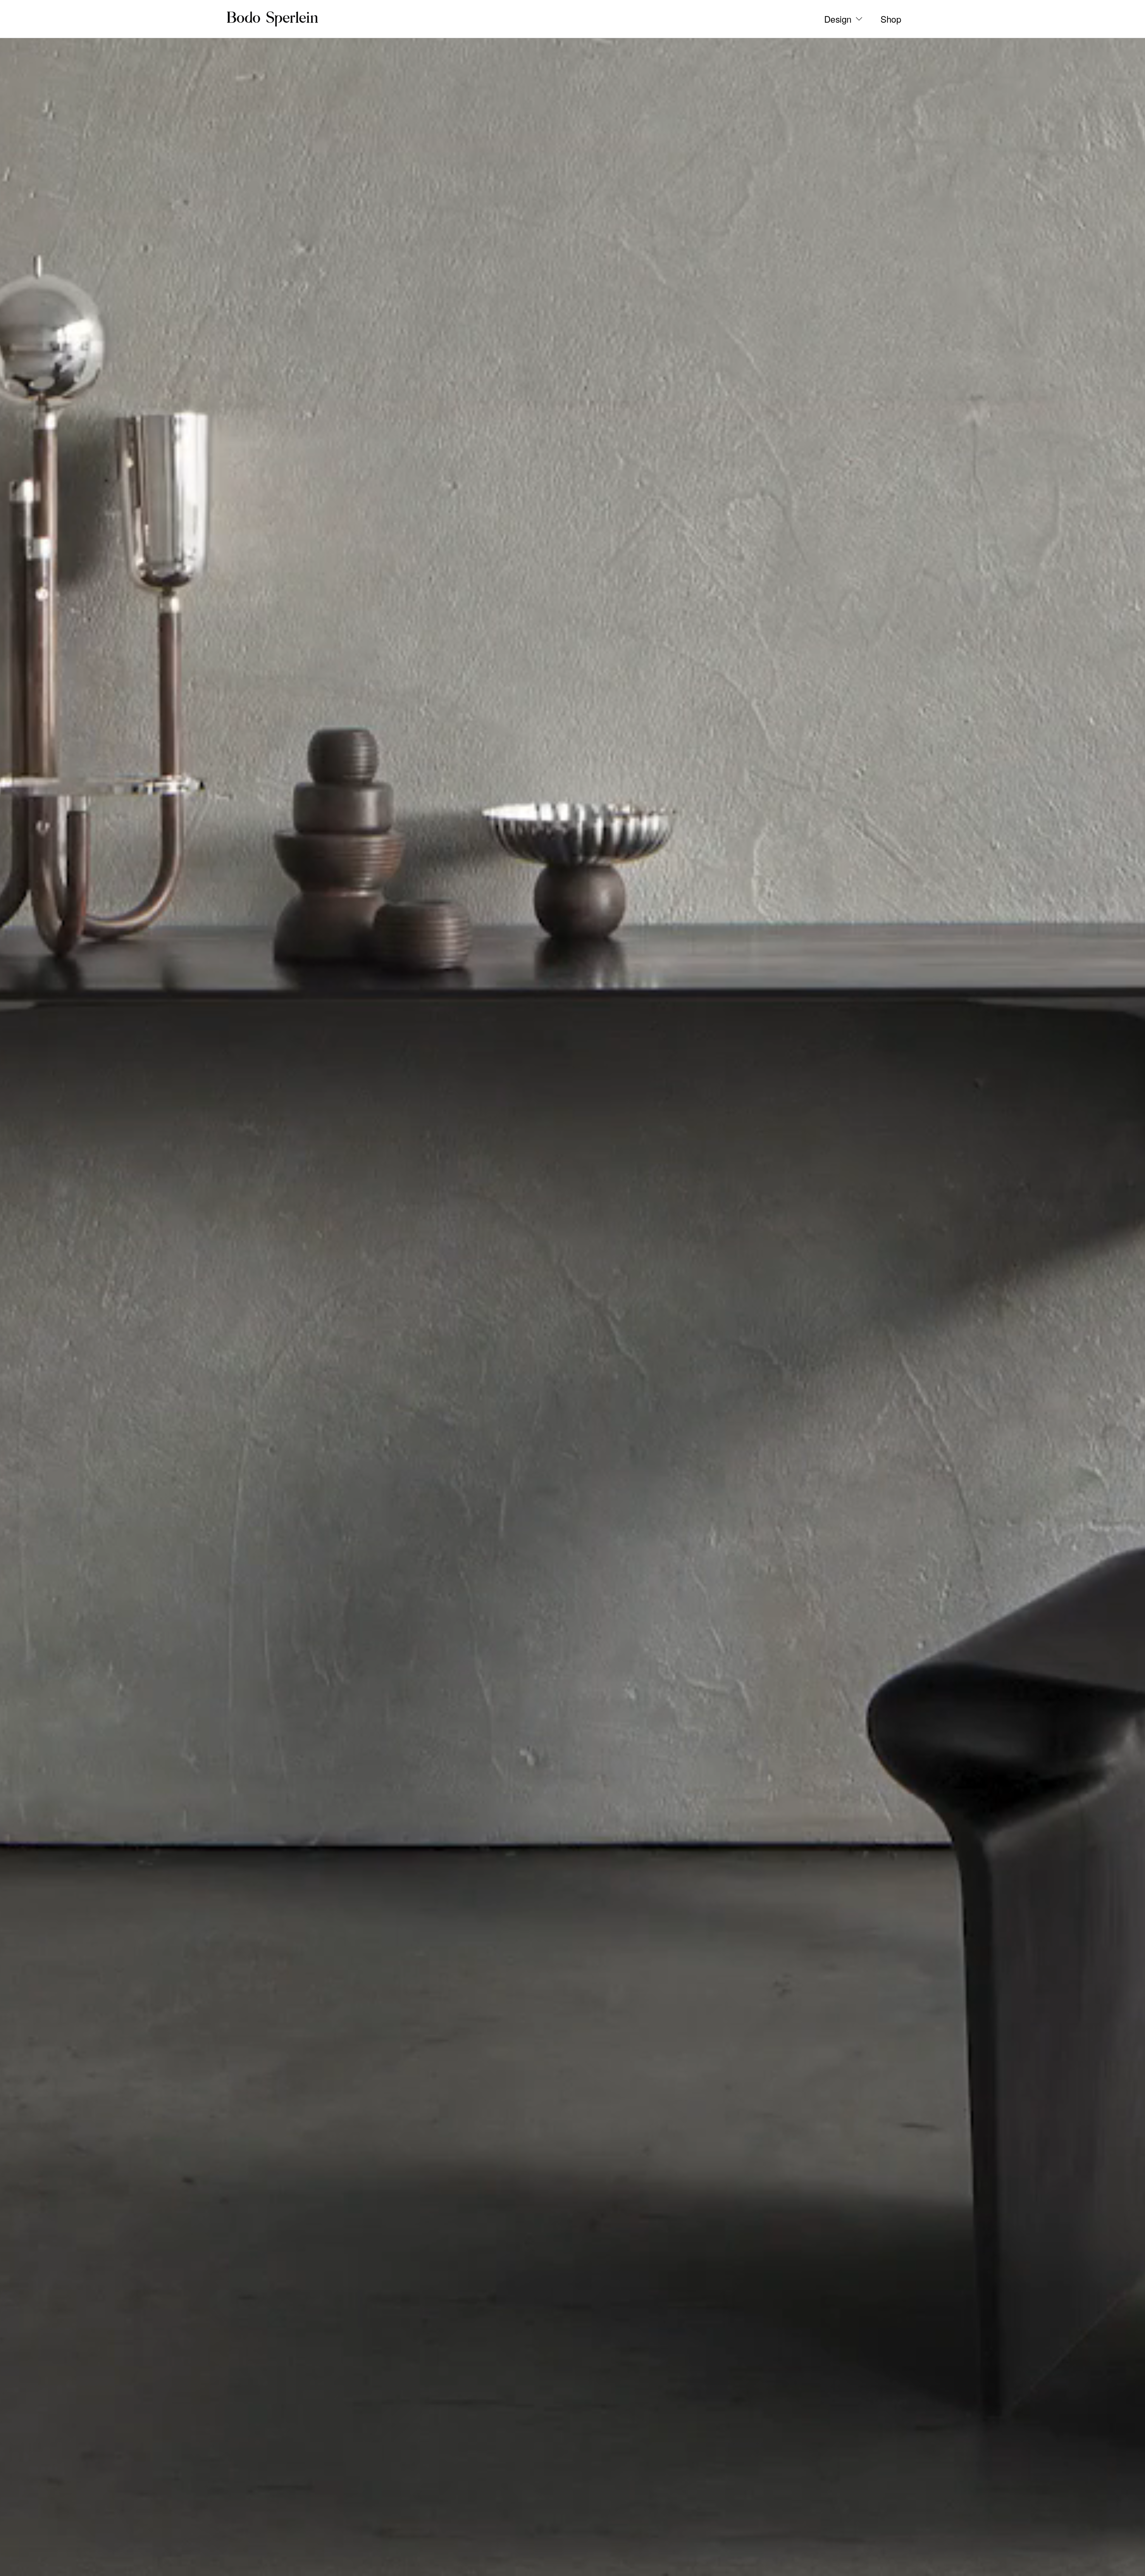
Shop (891, 19)
